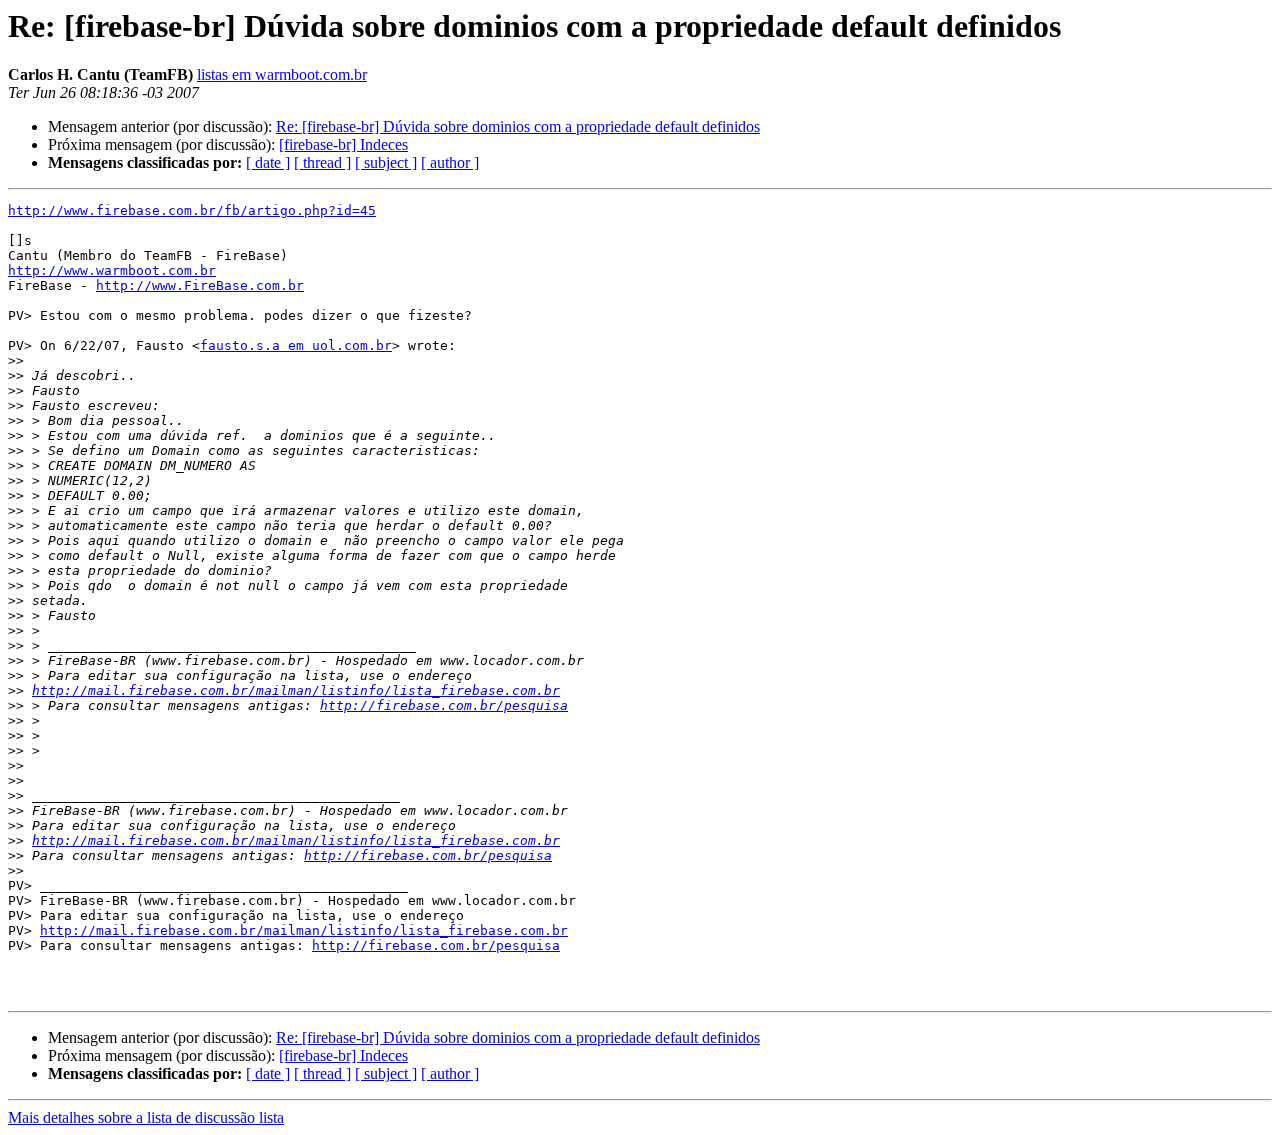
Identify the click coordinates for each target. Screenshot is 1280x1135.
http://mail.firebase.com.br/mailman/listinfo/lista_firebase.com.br (296, 690)
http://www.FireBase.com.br (200, 285)
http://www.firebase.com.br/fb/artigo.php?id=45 (192, 210)
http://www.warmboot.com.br (112, 270)
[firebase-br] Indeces (343, 144)
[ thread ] (322, 162)
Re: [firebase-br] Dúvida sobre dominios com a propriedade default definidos (518, 126)
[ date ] (268, 162)
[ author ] (450, 162)
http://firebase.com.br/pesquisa (444, 705)
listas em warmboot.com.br (282, 74)
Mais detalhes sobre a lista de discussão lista (146, 1117)
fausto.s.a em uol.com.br (296, 345)
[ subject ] (386, 162)
